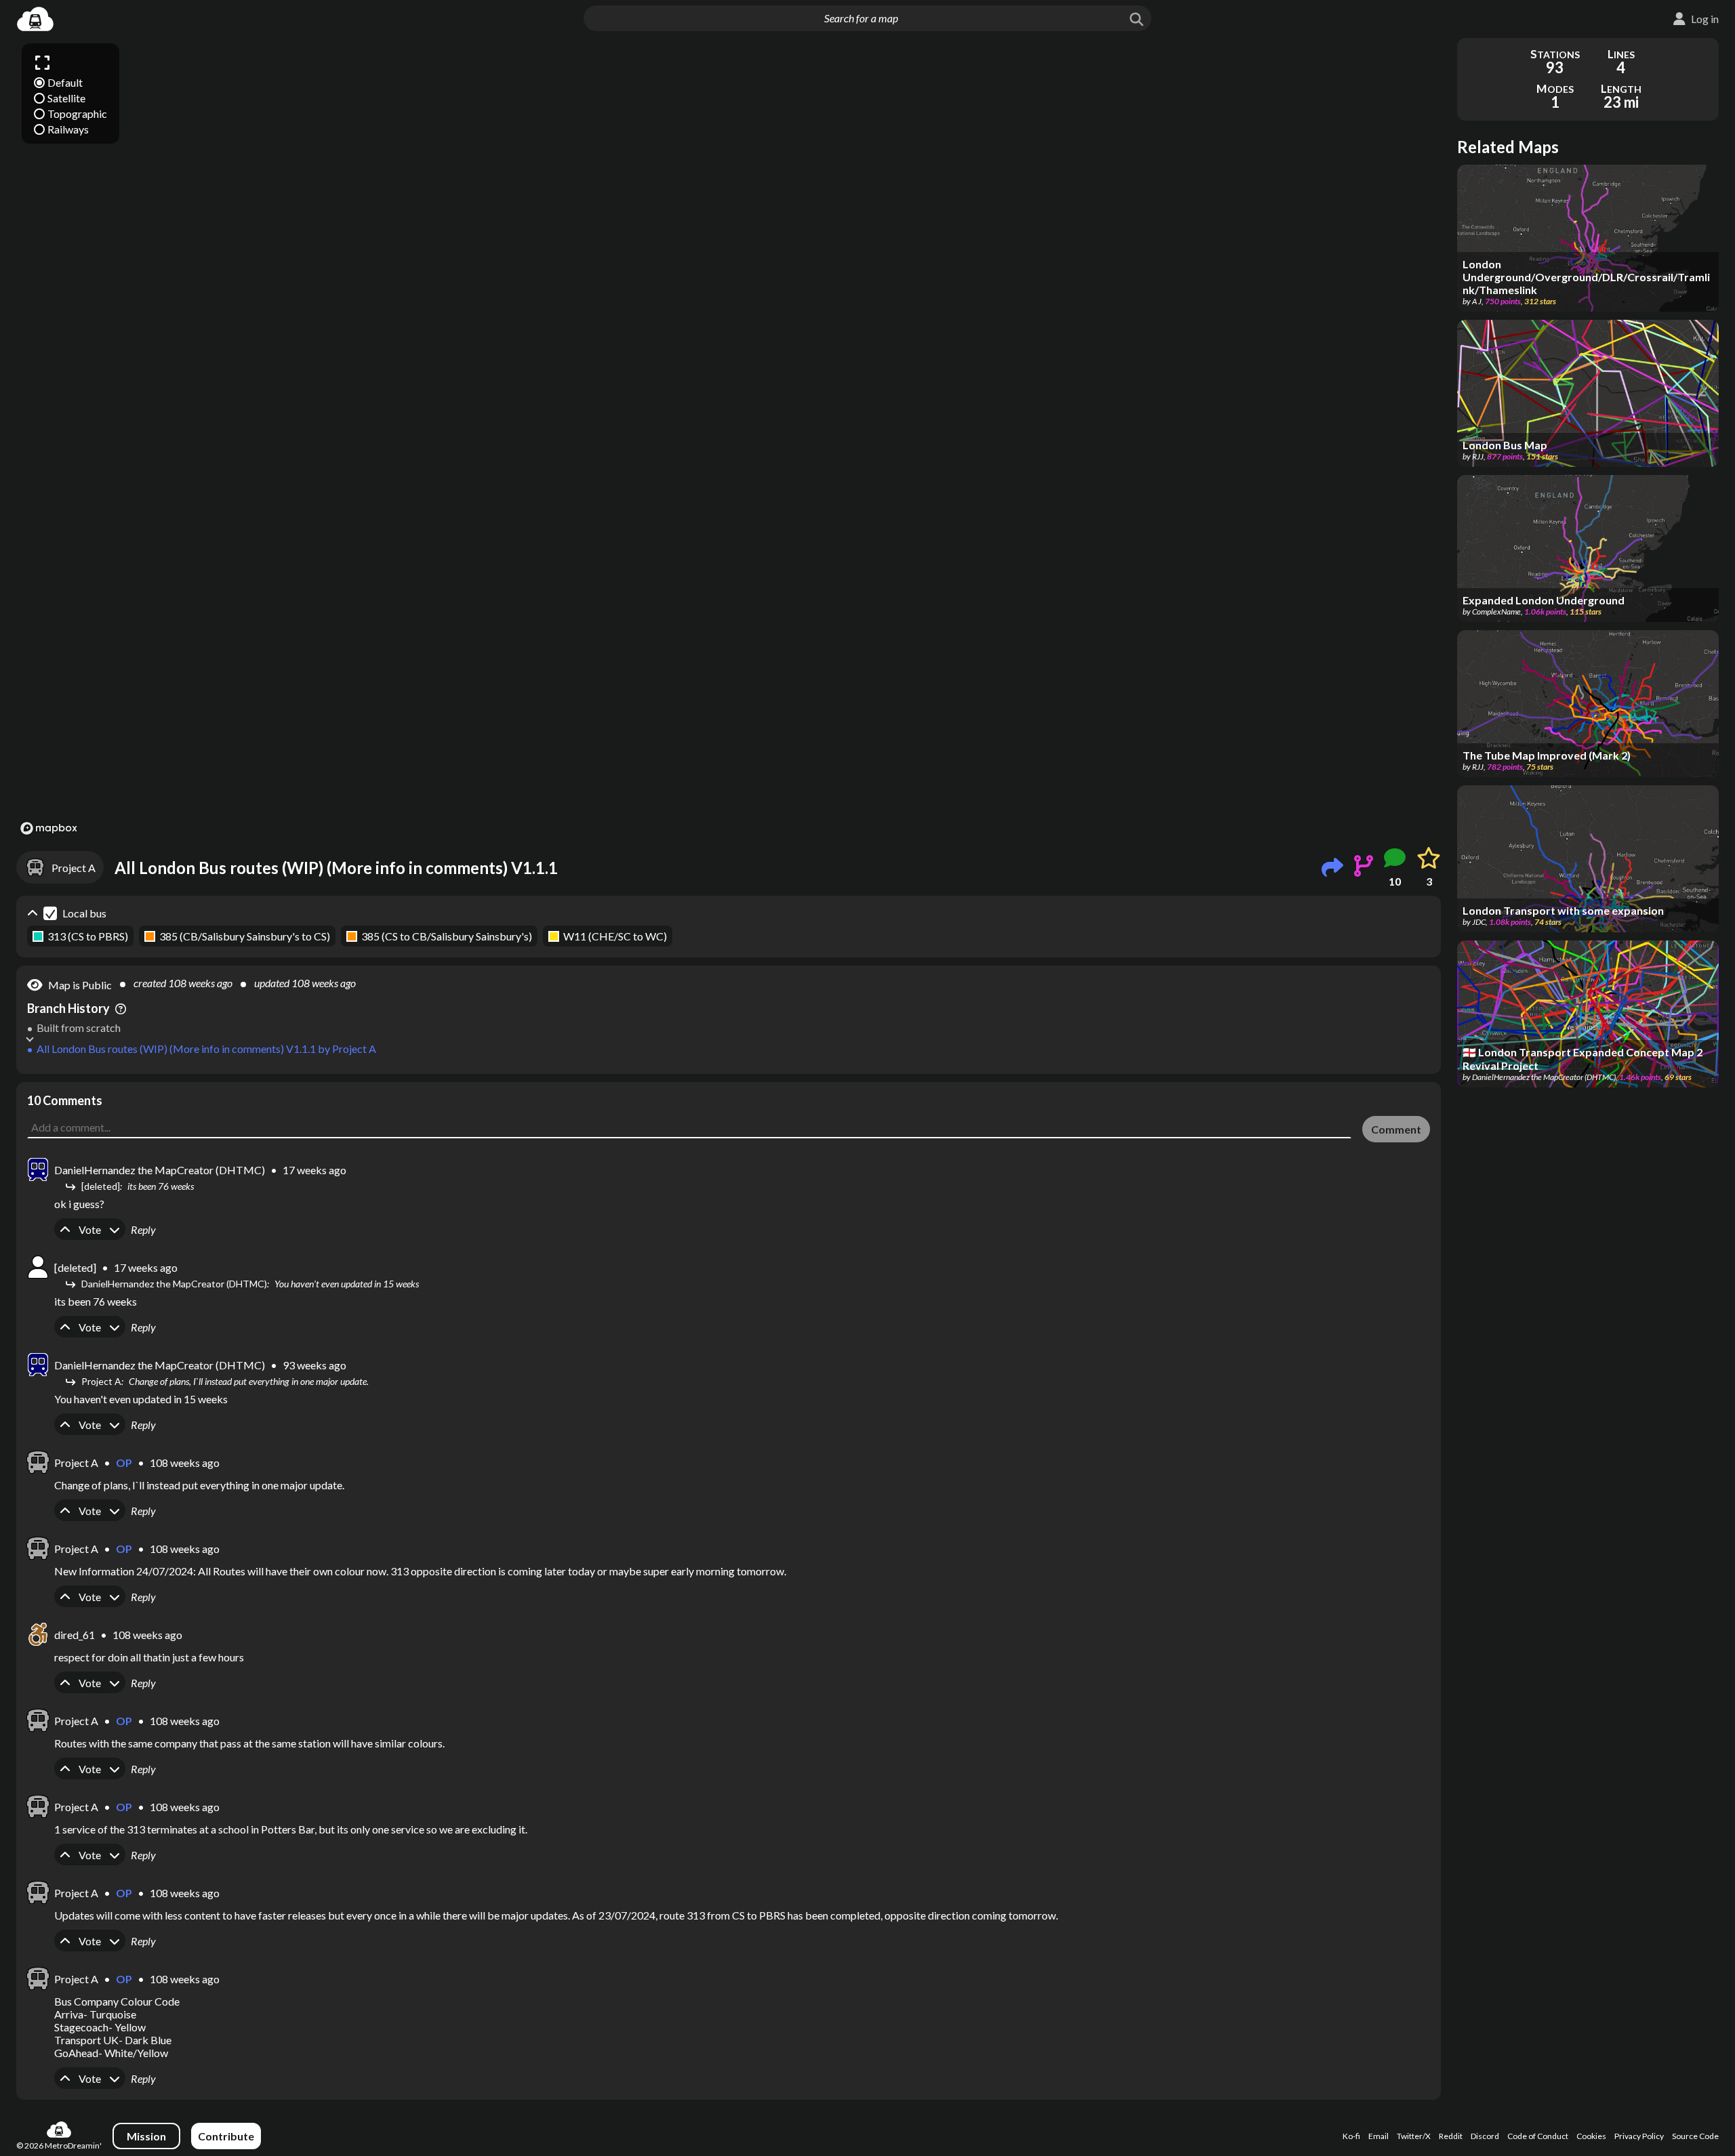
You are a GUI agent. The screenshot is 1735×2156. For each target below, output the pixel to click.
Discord (1485, 2136)
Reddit (1451, 2136)
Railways (68, 129)
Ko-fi (1351, 2136)
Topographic (77, 113)
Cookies (1591, 2136)
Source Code (1695, 2136)
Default (65, 82)
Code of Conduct (1538, 2136)
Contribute (226, 2136)
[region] (729, 438)
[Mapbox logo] (49, 828)
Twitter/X (1414, 2136)
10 (1395, 881)
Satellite (66, 98)
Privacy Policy (1639, 2136)
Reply (143, 1229)
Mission (146, 2136)
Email (1379, 2136)
